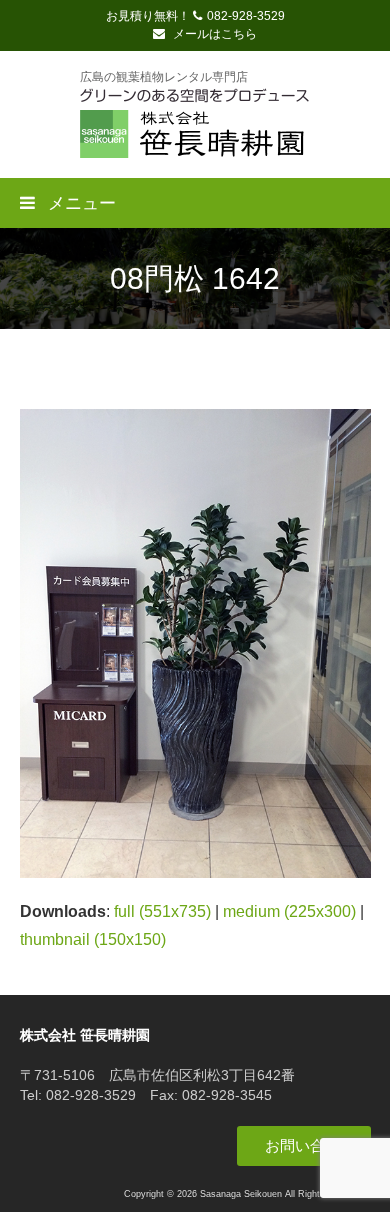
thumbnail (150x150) (93, 939)
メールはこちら (213, 34)
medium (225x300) (289, 911)
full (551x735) (162, 911)
